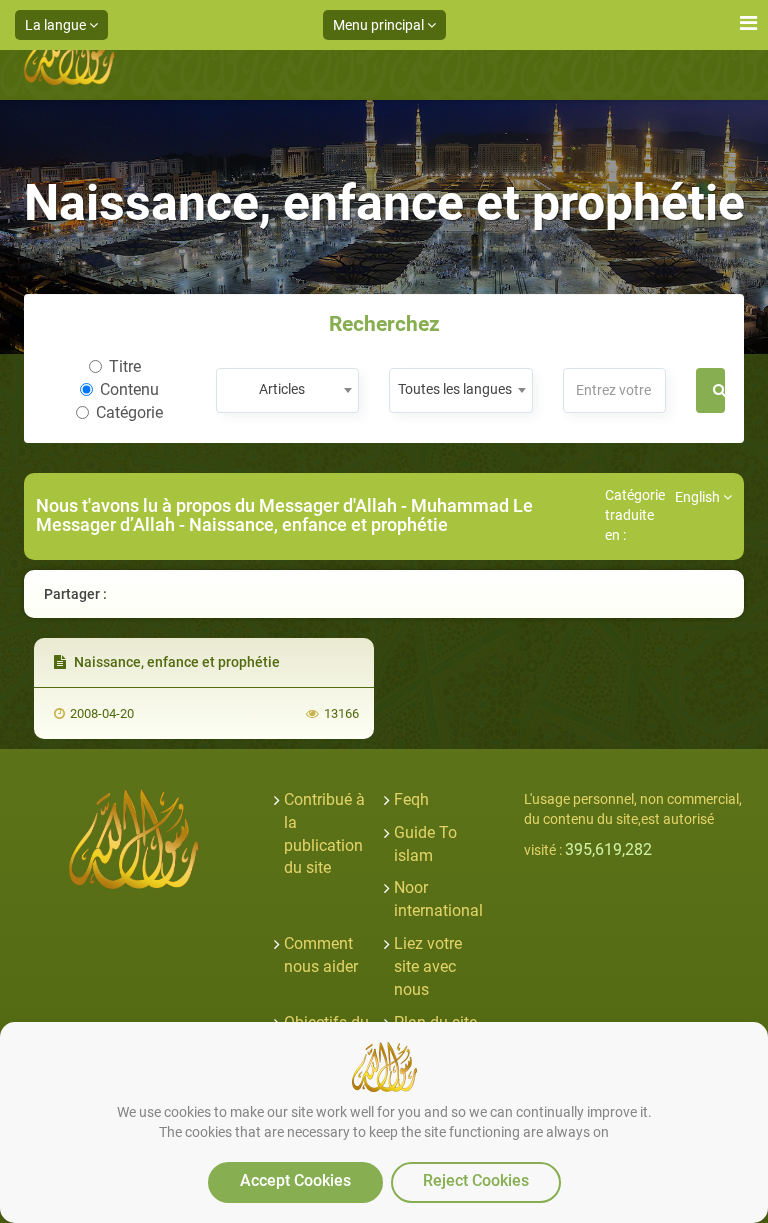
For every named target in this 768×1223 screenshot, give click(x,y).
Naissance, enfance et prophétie (175, 662)
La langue (57, 25)
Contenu (129, 389)
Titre (125, 366)
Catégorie (129, 412)
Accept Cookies (295, 1180)
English (699, 497)
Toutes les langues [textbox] (455, 389)
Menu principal (380, 25)
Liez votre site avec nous (428, 966)
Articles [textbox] (282, 389)
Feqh (411, 799)
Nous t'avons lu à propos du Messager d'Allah (218, 505)
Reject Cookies (476, 1180)
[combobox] (287, 390)
